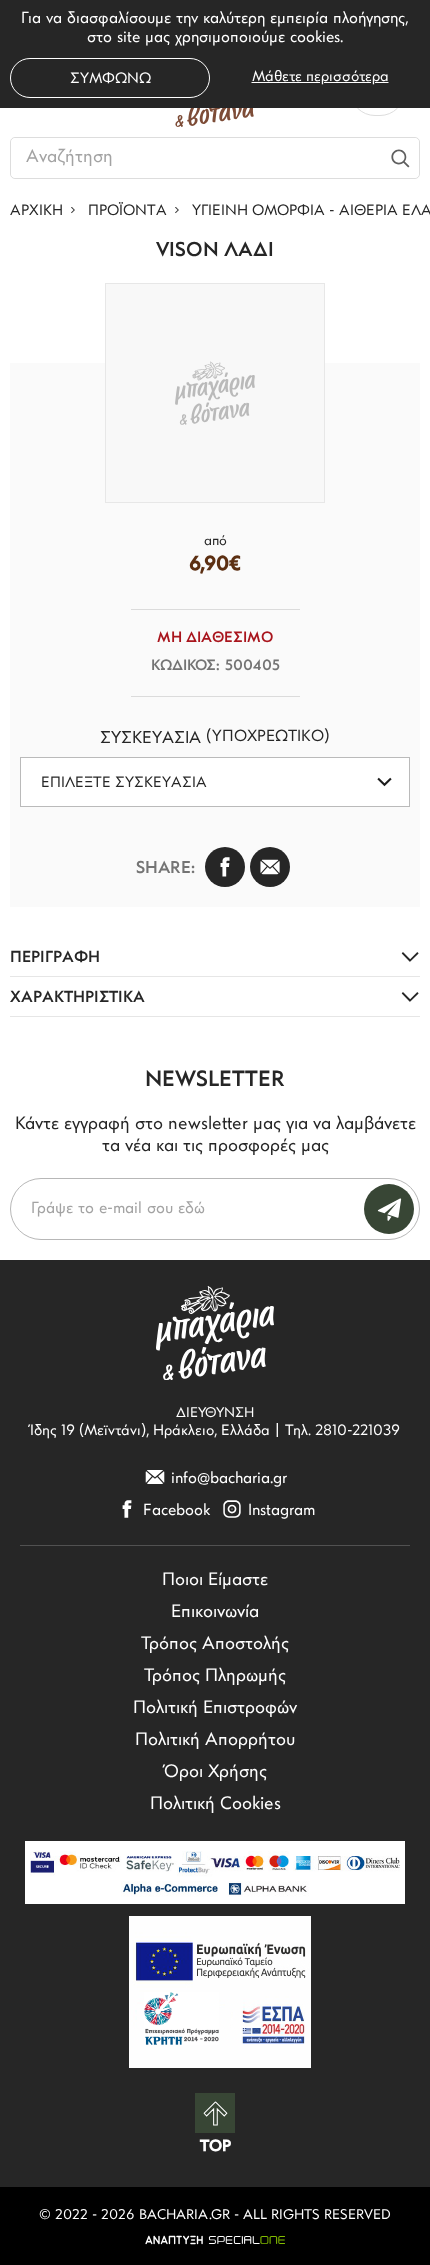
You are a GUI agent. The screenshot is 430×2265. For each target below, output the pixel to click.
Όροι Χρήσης (215, 1773)
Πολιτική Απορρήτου (215, 1741)
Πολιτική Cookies (215, 1805)
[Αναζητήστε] (401, 158)
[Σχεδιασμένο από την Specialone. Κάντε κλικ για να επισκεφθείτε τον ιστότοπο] (215, 2240)
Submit (389, 1209)
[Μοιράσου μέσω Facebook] (225, 867)
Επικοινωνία (215, 1613)
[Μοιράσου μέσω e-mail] (270, 867)
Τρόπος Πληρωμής (215, 1677)
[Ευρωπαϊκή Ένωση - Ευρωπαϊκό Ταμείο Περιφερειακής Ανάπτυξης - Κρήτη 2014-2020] (220, 1992)
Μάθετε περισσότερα (320, 77)
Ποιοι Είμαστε (215, 1581)
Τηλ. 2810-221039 (342, 1431)
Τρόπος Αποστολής (215, 1645)
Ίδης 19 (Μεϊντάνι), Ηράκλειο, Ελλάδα (150, 1431)
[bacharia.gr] (215, 1332)
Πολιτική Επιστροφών (215, 1709)
